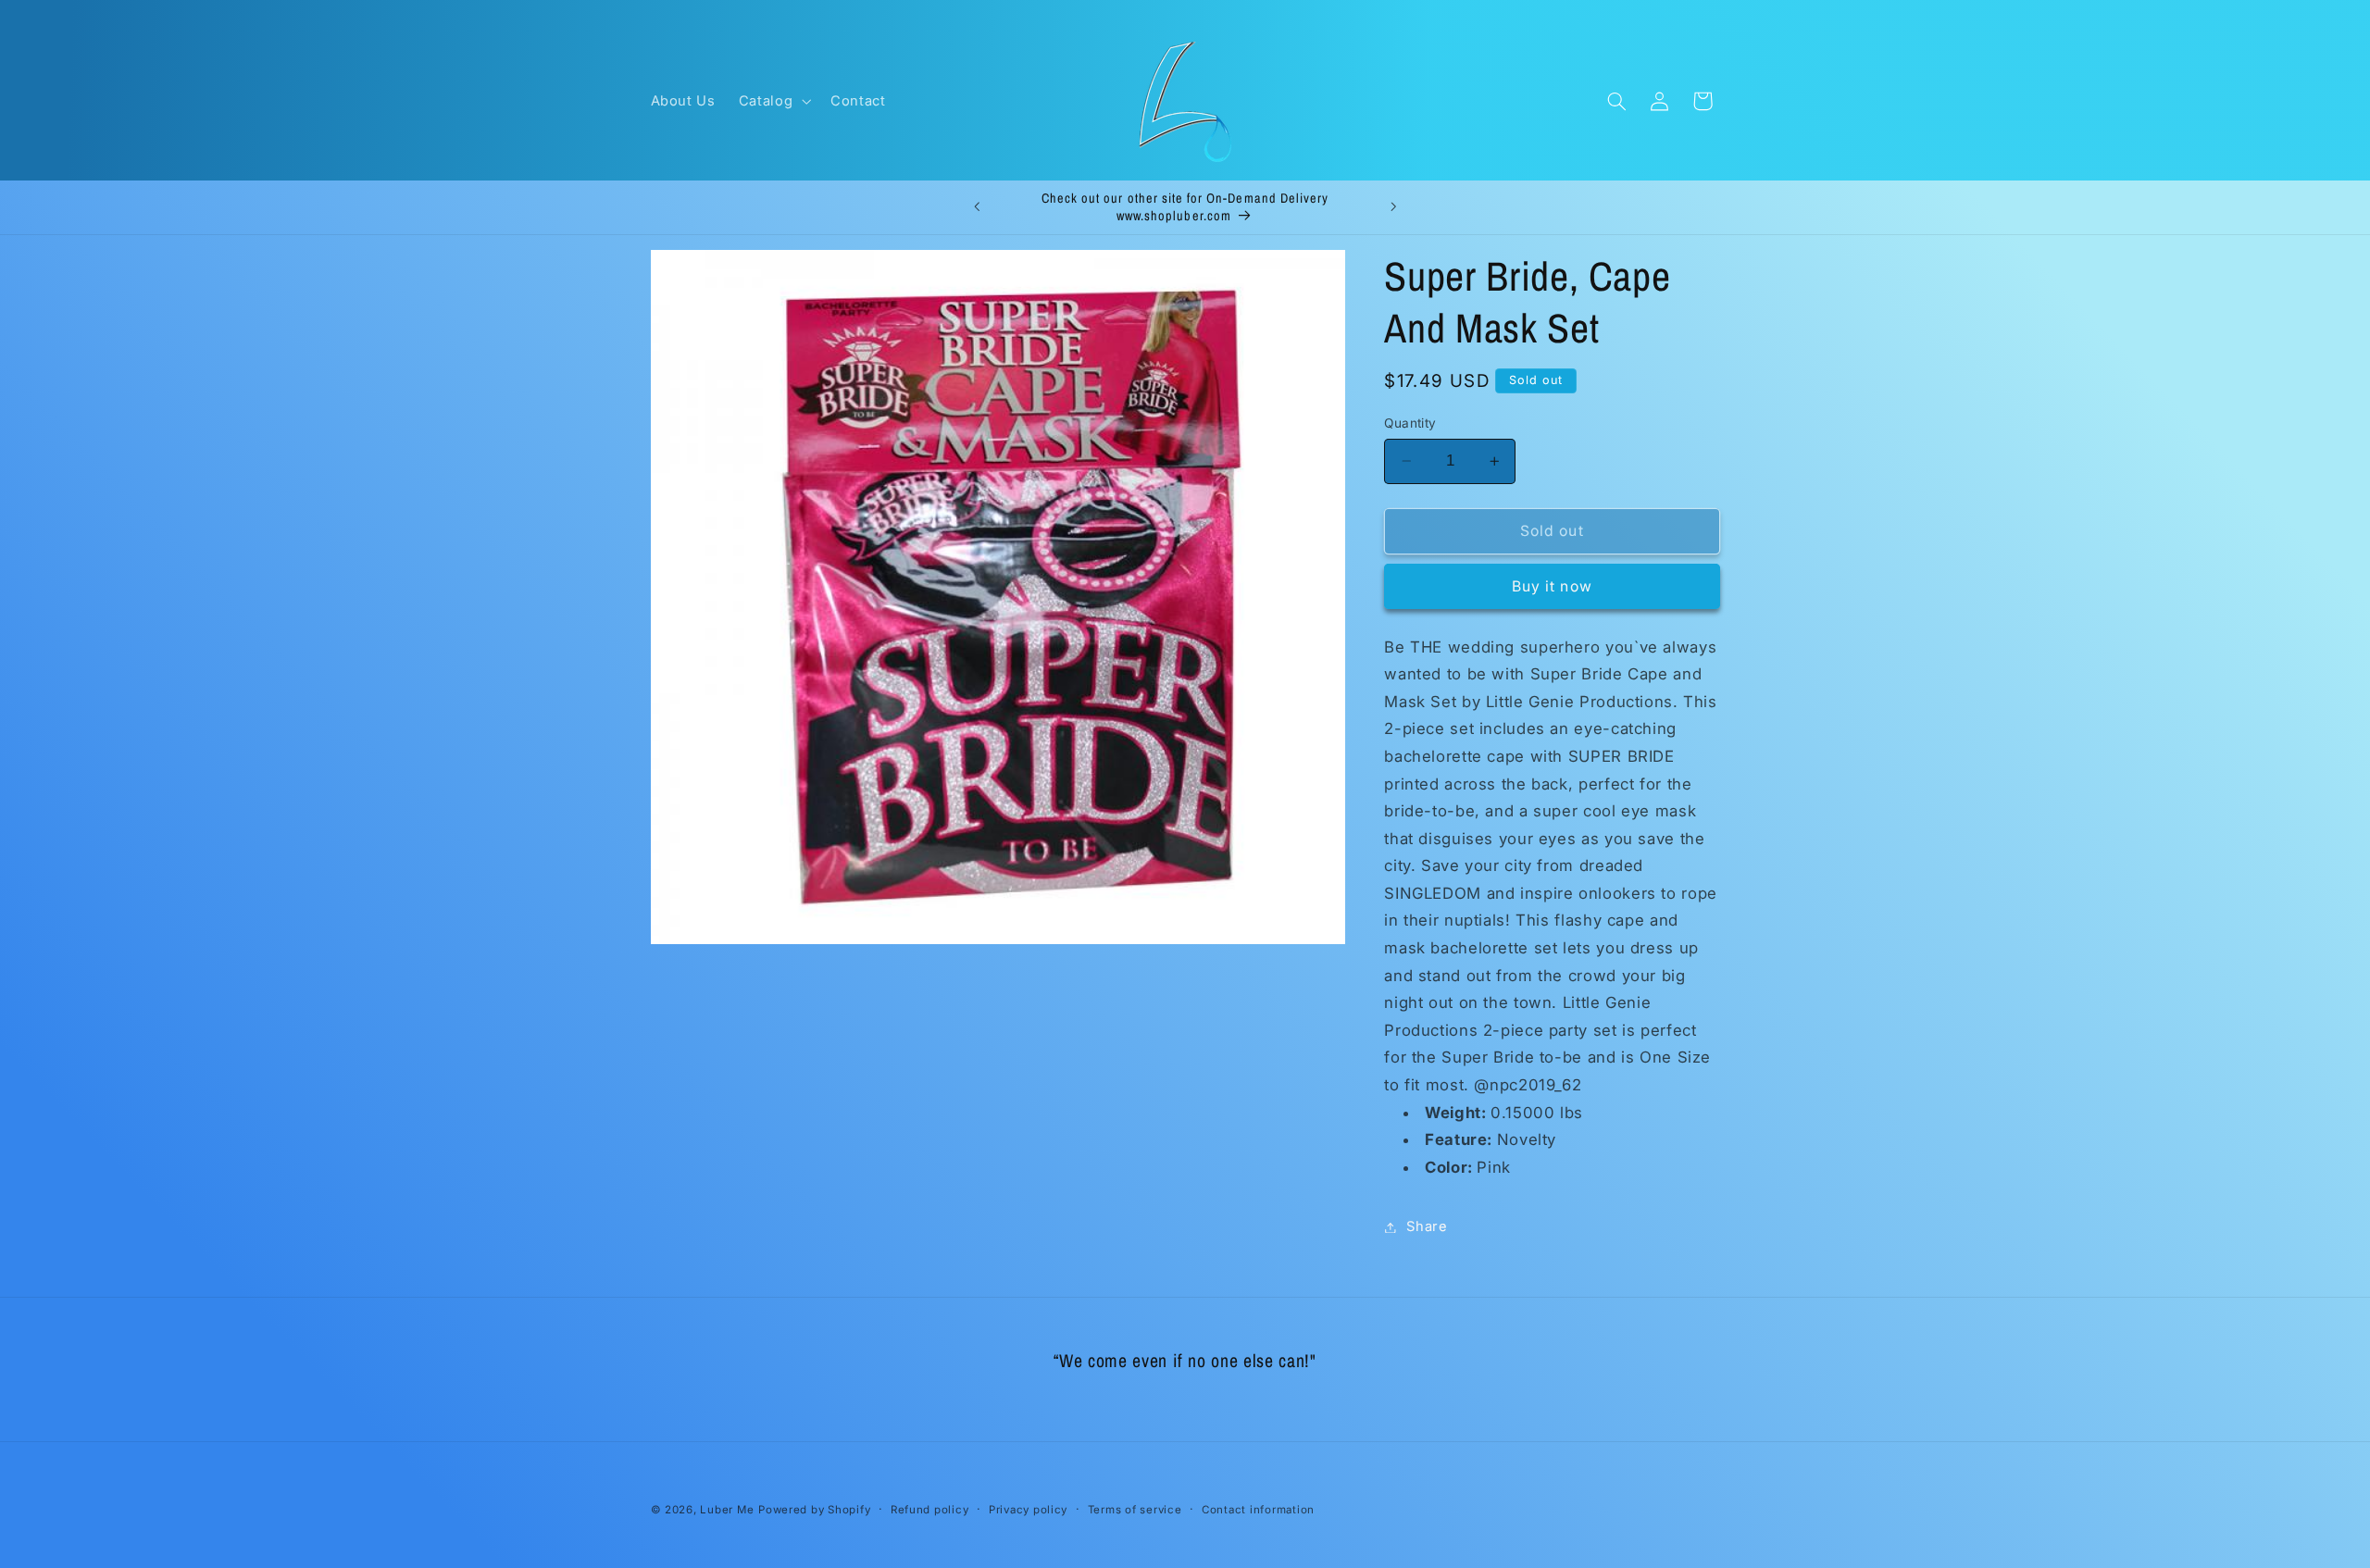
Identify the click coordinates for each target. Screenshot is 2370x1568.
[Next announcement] (1393, 207)
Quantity (1410, 423)
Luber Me (727, 1510)
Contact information (1258, 1510)
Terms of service (1135, 1510)
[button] (773, 101)
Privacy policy (1028, 1510)
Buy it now (1552, 586)
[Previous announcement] (977, 207)
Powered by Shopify (814, 1510)
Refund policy (930, 1510)
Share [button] (1427, 1226)
